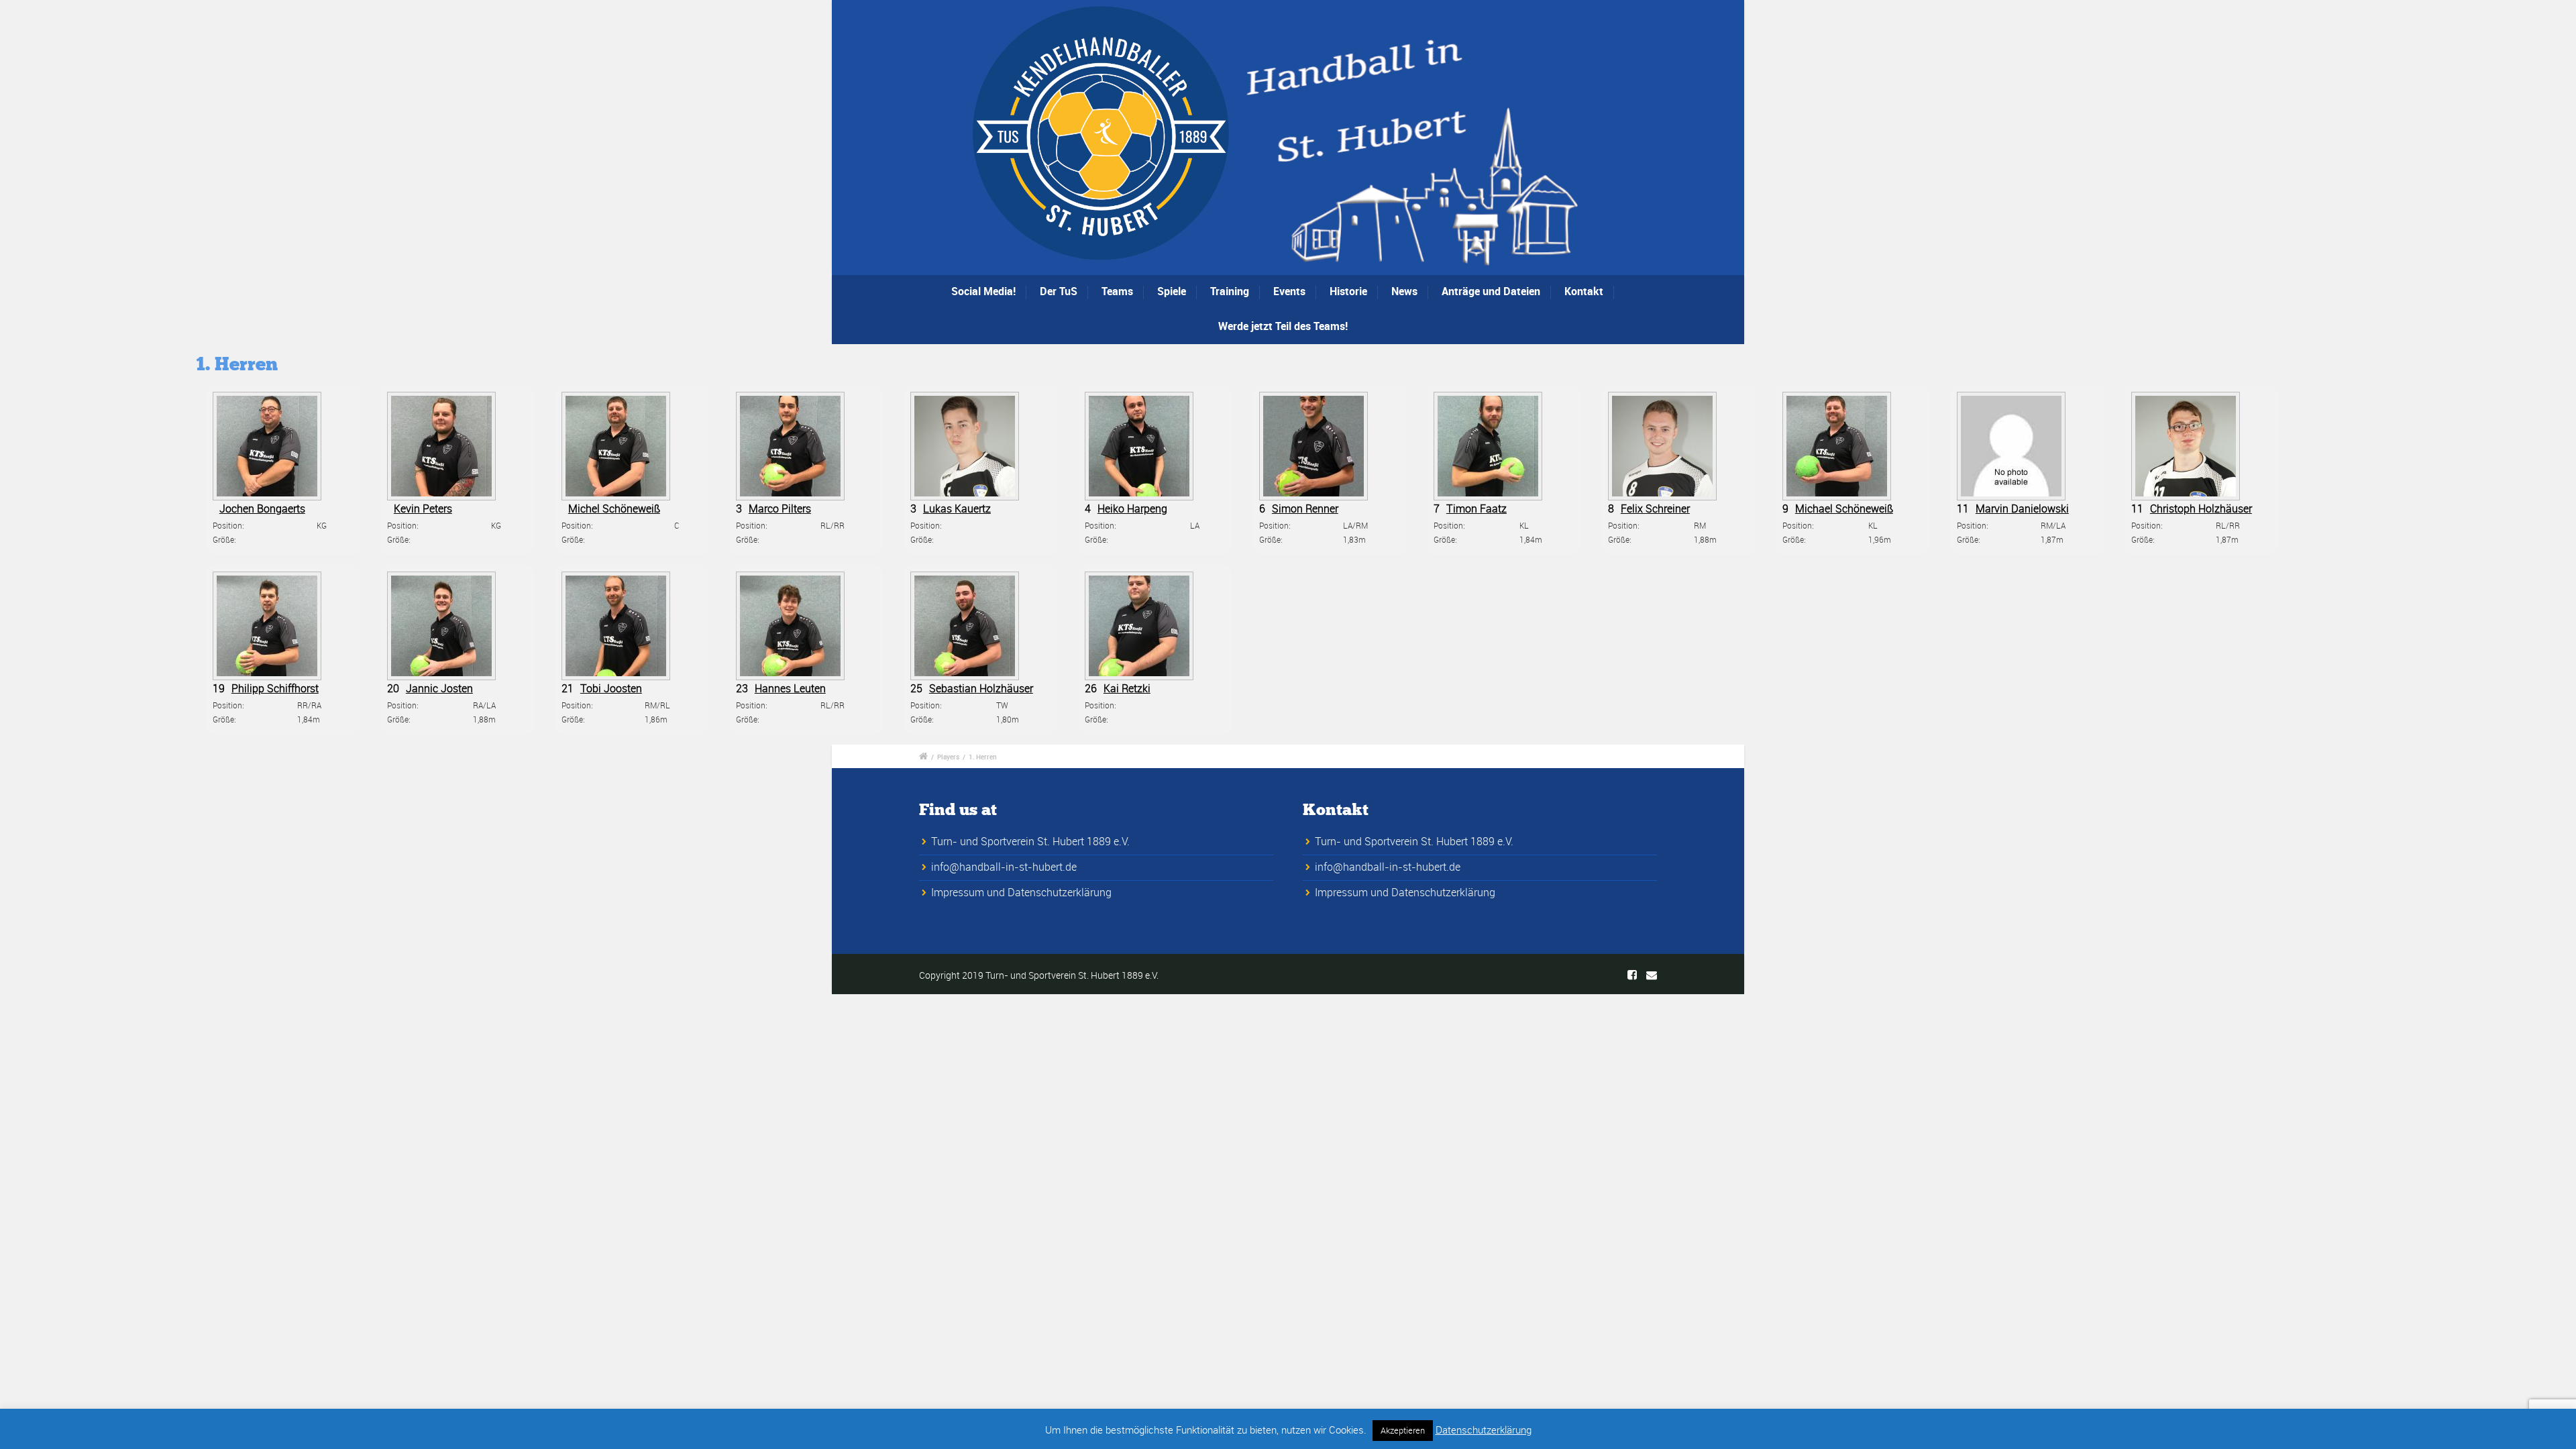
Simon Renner (1305, 508)
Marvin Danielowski (2022, 508)
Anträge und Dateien (1491, 291)
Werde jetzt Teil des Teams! (1283, 326)
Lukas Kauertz (957, 508)
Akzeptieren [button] (1403, 1430)
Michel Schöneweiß (614, 508)
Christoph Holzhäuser (2201, 508)
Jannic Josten (439, 688)
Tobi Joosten (611, 688)
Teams (1117, 291)
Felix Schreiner (1655, 508)
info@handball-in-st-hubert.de (1004, 867)
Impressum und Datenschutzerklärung (1021, 892)
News (1404, 291)
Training (1230, 291)
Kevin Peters (423, 508)
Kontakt (1584, 291)
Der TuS (1059, 291)
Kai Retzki (1127, 688)
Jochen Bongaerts (262, 508)
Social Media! (983, 291)
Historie (1348, 291)
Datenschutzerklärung (1484, 1430)
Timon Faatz (1477, 508)
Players (948, 757)
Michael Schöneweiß (1844, 508)
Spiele (1172, 291)
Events (1289, 291)
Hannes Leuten (790, 688)
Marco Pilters (780, 508)
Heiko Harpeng (1132, 508)
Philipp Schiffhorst (275, 688)
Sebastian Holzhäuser (981, 688)
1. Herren (983, 757)
